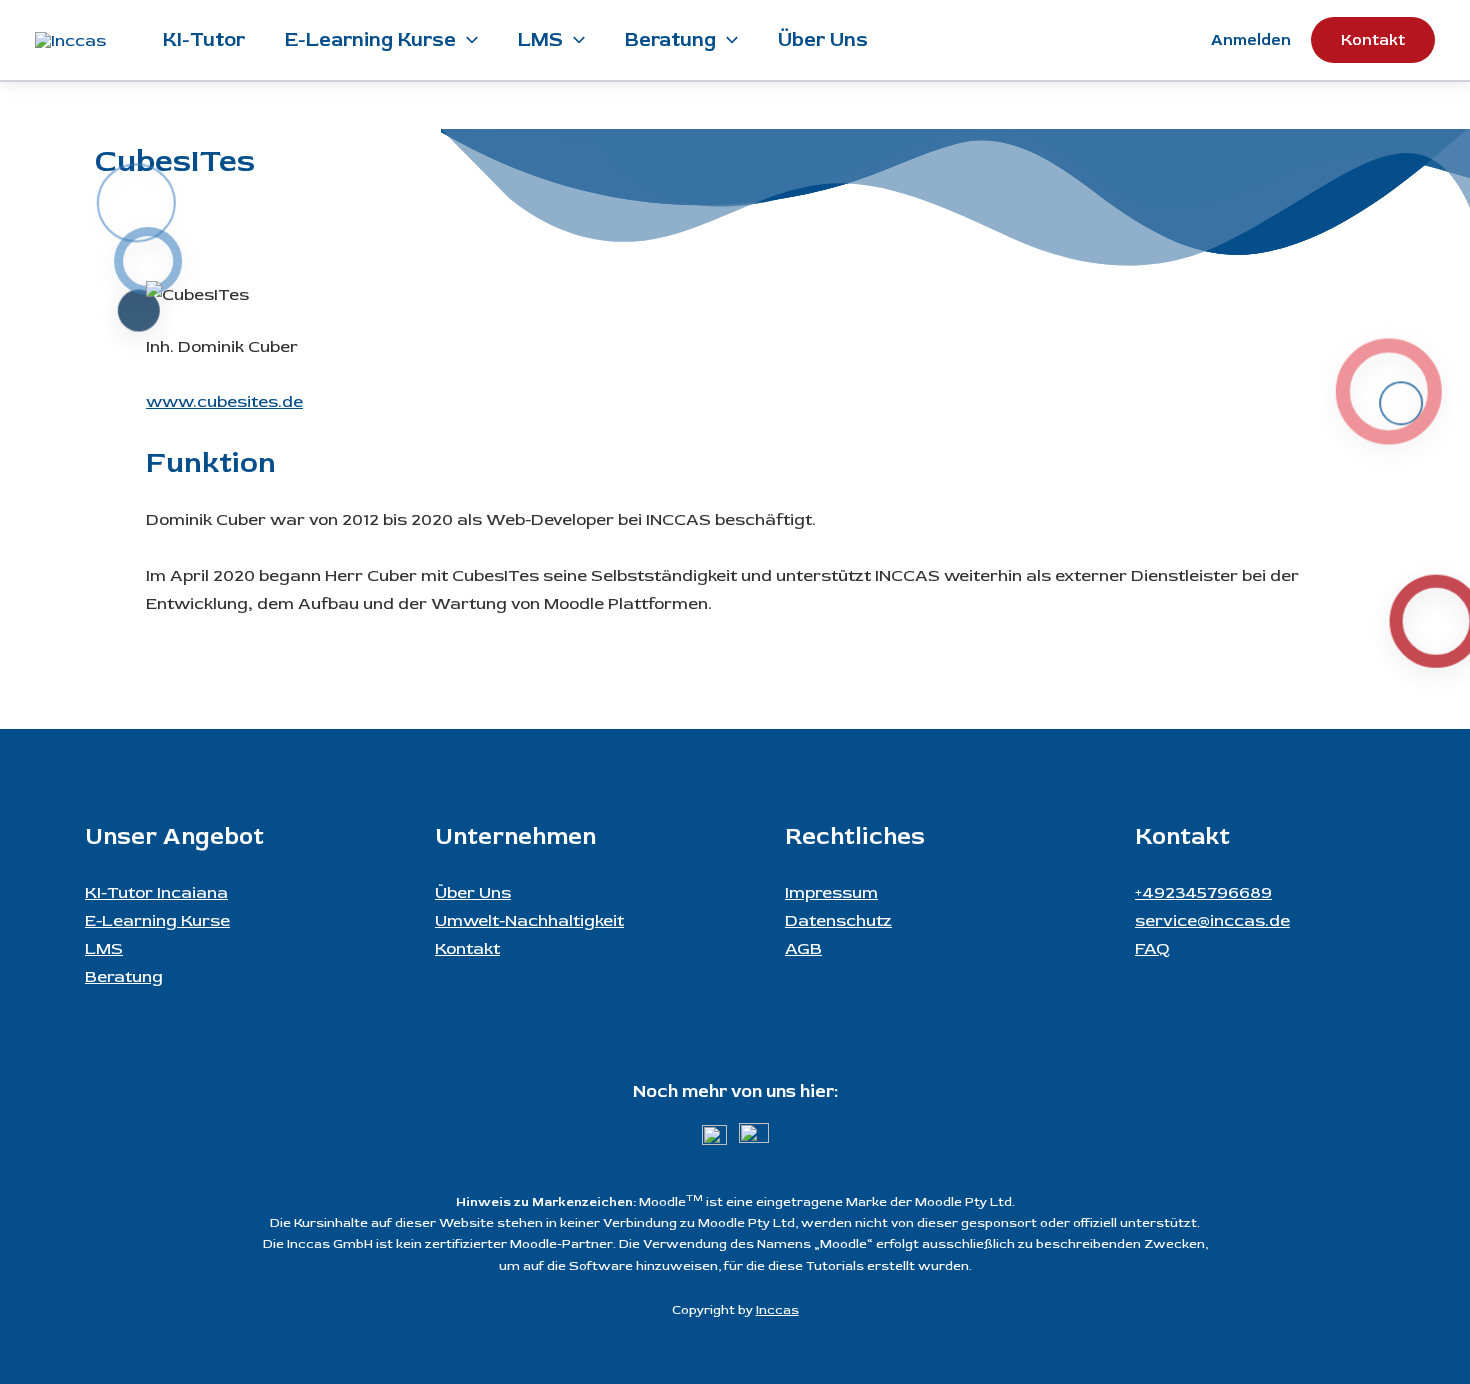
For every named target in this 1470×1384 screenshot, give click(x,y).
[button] (1373, 40)
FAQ (1152, 948)
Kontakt (467, 948)
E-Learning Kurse (370, 39)
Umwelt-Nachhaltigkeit (529, 920)
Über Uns (823, 39)
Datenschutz (838, 920)
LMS (540, 39)
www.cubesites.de (224, 401)
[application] (467, 40)
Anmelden (1251, 40)
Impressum (831, 892)
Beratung (670, 39)
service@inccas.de (1212, 920)
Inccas (777, 1310)
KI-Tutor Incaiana (156, 892)
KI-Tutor (204, 39)
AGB (803, 948)
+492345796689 (1203, 892)
